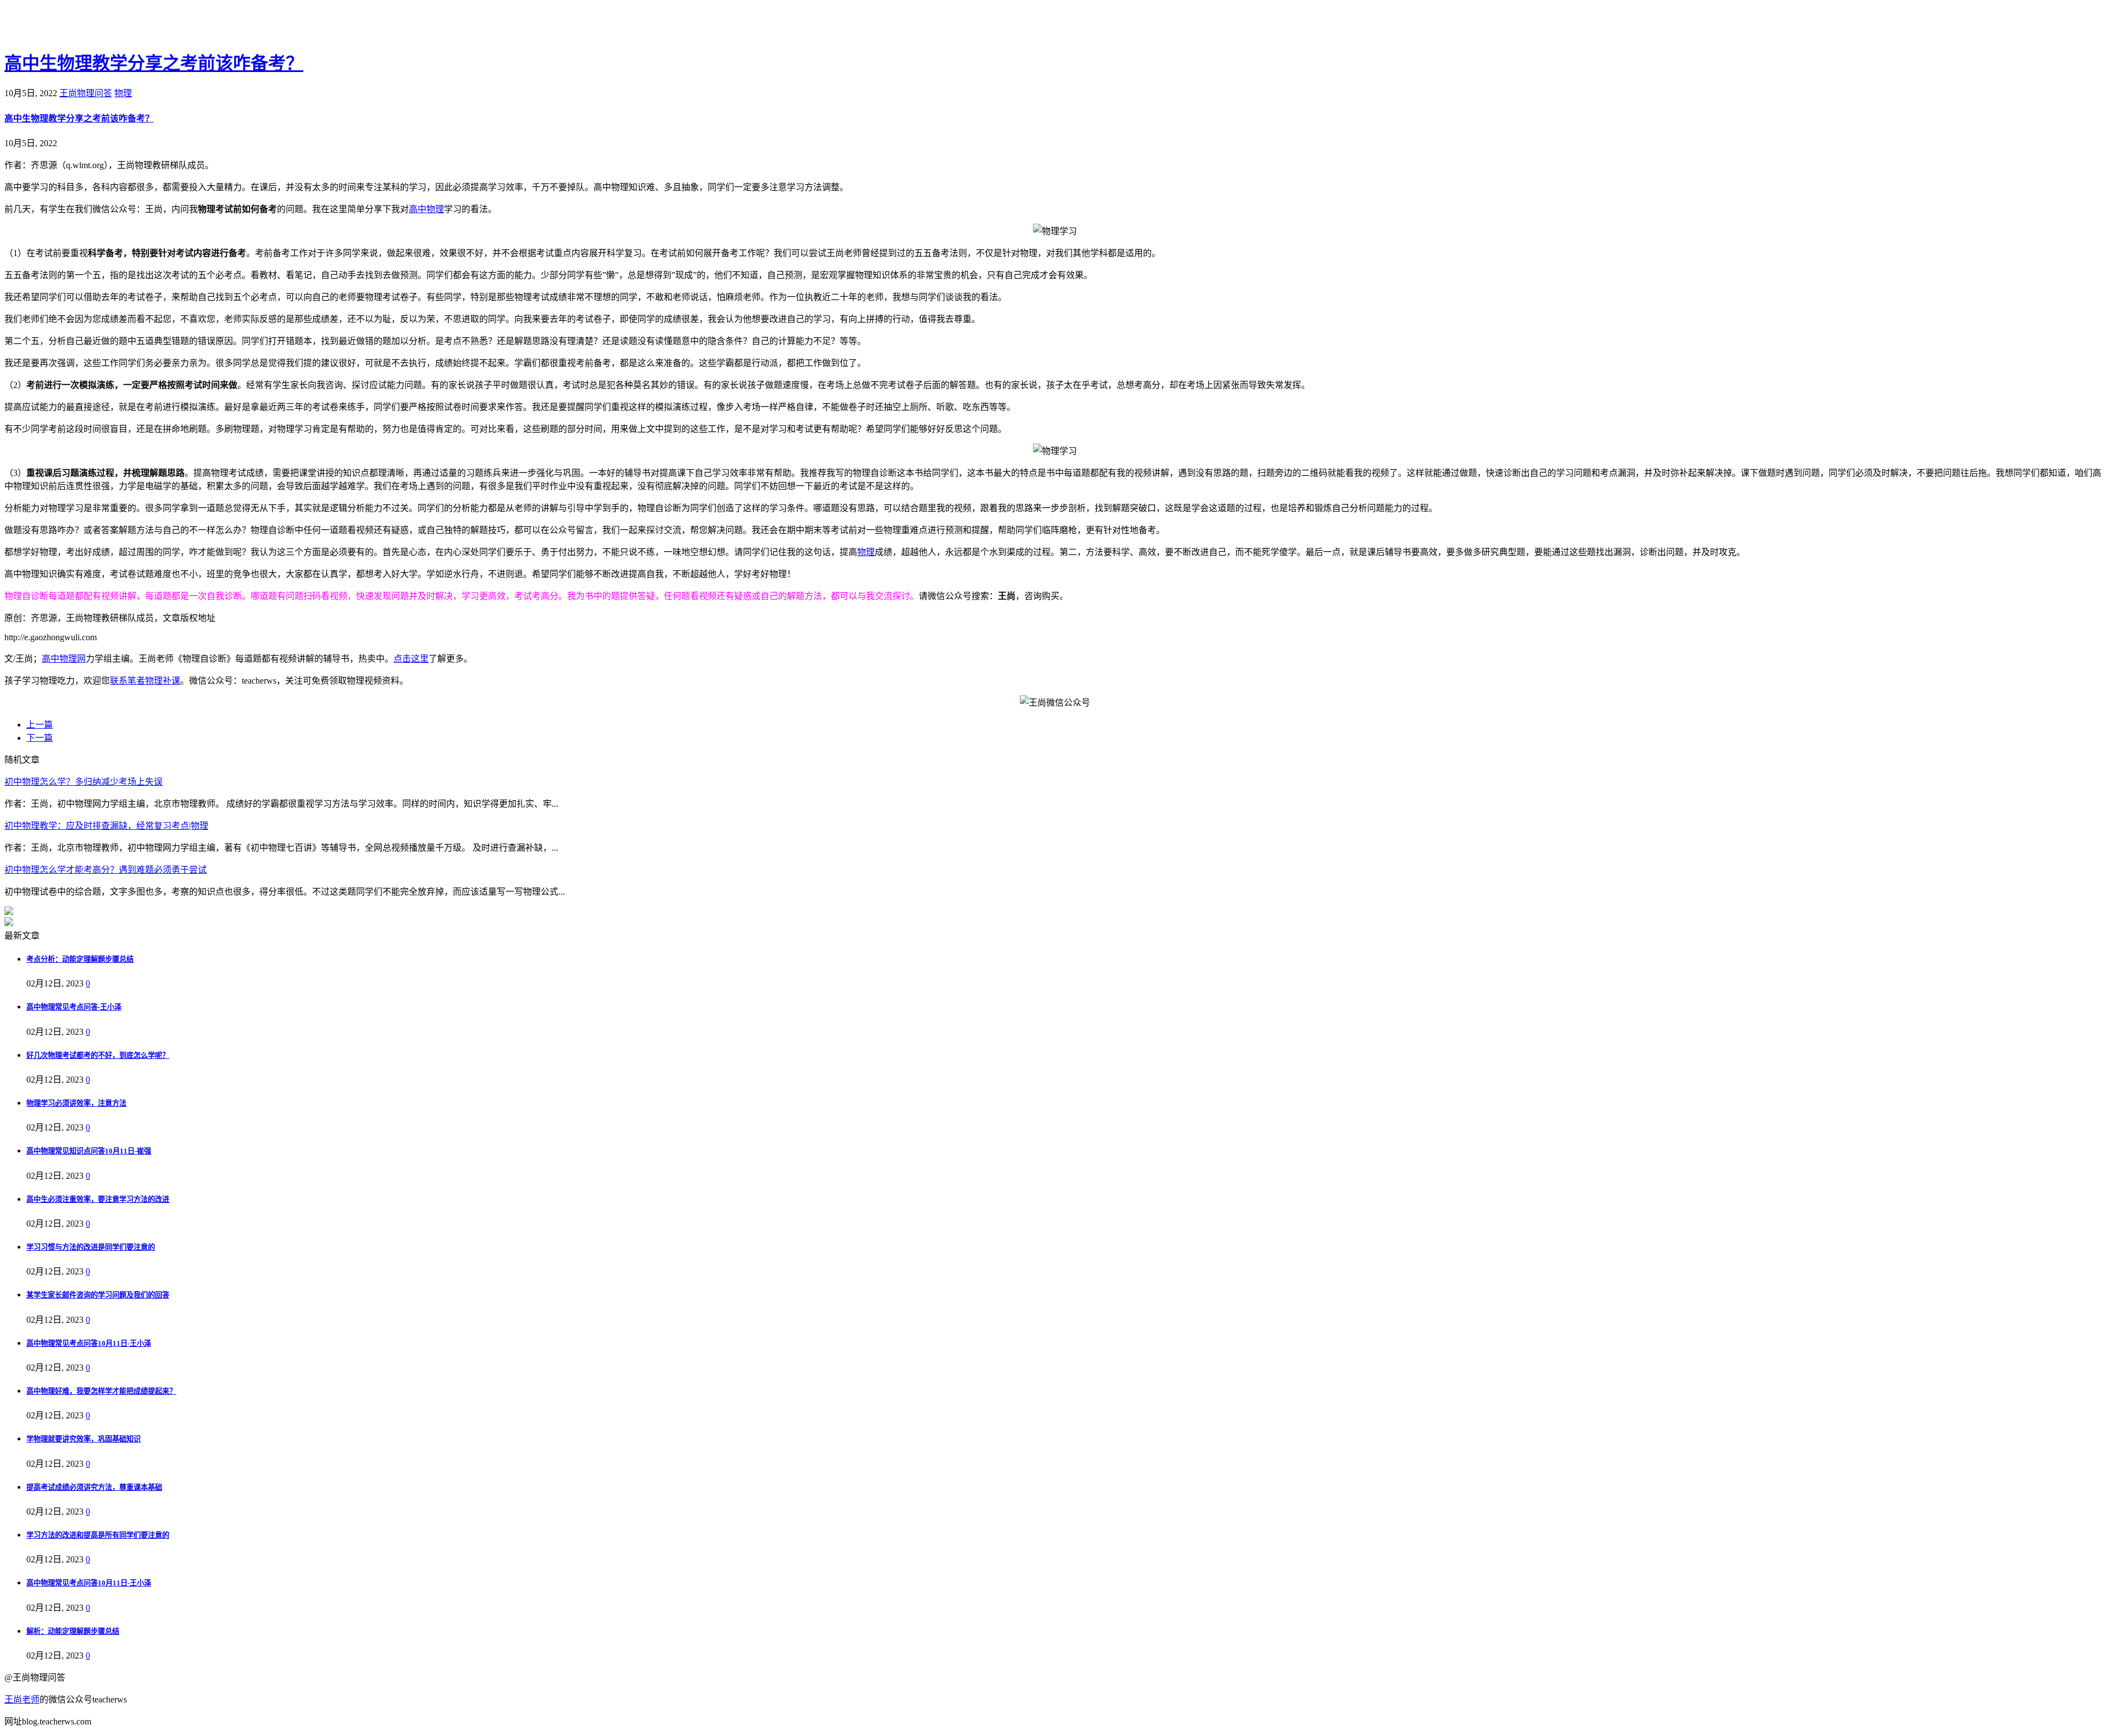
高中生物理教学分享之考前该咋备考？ (154, 63)
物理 (123, 93)
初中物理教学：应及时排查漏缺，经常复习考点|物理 (106, 826)
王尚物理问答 (86, 93)
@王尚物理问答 (65, 26)
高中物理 (426, 209)
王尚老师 (22, 1699)
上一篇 (40, 725)
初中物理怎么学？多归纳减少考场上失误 (84, 782)
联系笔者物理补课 (145, 681)
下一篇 (40, 738)
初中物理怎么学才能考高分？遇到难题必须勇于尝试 (105, 870)
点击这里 (411, 659)
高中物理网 (64, 659)
